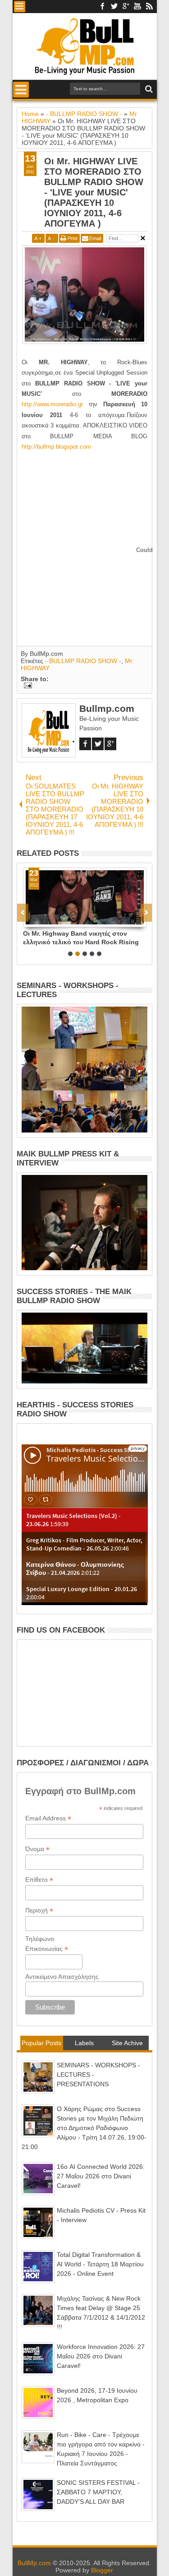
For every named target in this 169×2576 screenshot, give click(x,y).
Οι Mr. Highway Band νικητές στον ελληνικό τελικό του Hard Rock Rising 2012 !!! (81, 938)
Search (148, 89)
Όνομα (37, 1849)
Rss (149, 7)
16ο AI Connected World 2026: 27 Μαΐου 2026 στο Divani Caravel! (101, 2176)
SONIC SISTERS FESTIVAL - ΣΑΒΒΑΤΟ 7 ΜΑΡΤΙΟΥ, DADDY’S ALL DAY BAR (98, 2492)
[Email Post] (26, 686)
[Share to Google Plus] (50, 920)
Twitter (114, 7)
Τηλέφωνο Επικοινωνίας (47, 1944)
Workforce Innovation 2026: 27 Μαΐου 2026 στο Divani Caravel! (101, 2356)
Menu (20, 7)
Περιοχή (39, 1910)
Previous (146, 913)
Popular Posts (41, 2043)
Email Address (48, 1818)
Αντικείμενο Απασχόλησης (62, 1977)
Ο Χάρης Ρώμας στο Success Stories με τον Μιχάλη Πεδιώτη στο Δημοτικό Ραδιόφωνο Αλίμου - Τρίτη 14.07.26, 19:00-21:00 (84, 2128)
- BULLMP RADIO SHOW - (83, 661)
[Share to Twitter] (40, 920)
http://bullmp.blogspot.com (56, 447)
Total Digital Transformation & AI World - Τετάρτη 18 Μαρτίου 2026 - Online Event (100, 2264)
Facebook (102, 7)
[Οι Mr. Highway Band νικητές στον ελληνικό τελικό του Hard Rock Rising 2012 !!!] (85, 897)
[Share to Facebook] (30, 920)
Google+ (126, 7)
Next (23, 913)
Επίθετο (39, 1880)
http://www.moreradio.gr (52, 404)
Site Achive (127, 2043)
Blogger (102, 2570)
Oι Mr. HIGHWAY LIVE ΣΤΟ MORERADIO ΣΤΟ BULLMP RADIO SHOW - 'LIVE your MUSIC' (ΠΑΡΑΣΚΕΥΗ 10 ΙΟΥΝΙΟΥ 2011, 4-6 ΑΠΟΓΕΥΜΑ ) (94, 192)
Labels (84, 2043)
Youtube (137, 7)
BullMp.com (34, 2563)
